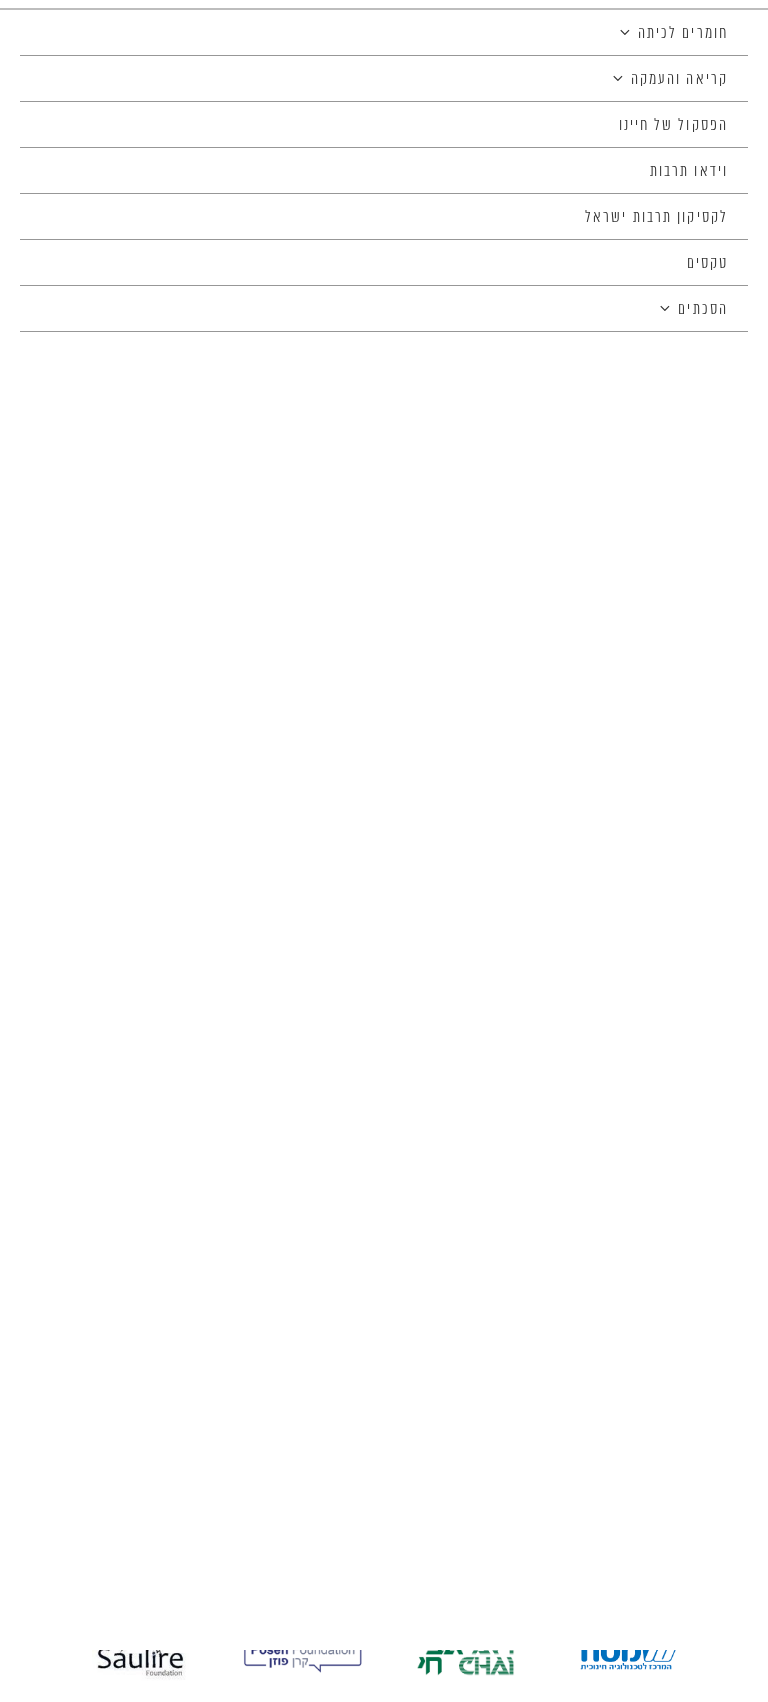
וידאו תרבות (689, 172)
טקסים (708, 264)
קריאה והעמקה (679, 80)
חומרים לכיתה (683, 34)
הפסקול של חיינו (674, 126)
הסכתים (703, 310)
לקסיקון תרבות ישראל (656, 218)
